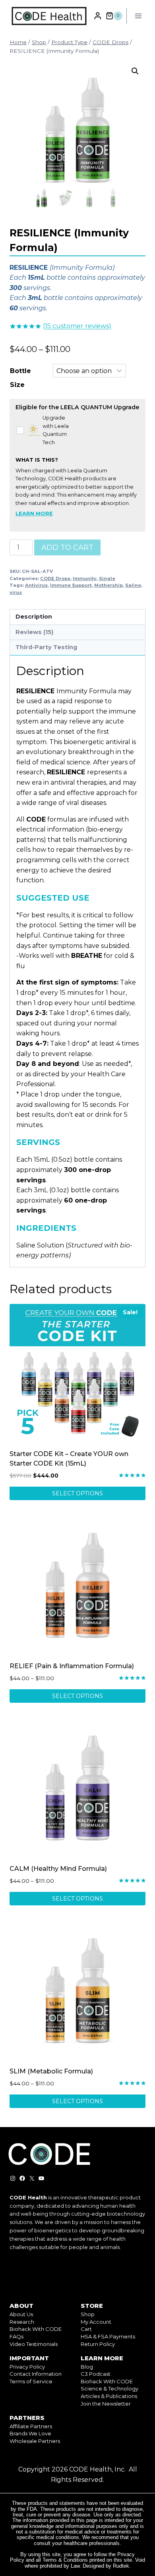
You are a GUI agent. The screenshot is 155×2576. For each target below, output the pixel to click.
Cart (86, 2329)
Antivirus (36, 585)
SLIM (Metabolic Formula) (51, 2071)
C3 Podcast (96, 2374)
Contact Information (36, 2374)
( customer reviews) (77, 326)
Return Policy (98, 2344)
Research (22, 2322)
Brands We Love (30, 2433)
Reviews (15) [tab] (34, 632)
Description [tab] (34, 617)
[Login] (98, 16)
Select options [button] (77, 1493)
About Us (21, 2314)
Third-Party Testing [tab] (46, 647)
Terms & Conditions (65, 2560)
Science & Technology (109, 2388)
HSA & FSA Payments (108, 2336)
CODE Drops (55, 578)
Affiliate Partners (31, 2426)
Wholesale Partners (35, 2441)
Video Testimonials (34, 2344)
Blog (87, 2367)
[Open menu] (138, 16)
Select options (77, 1696)
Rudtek (121, 2566)
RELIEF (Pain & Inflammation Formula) (72, 1666)
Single (107, 578)
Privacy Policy (27, 2367)
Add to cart (67, 547)
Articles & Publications (109, 2396)
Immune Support (71, 585)
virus (16, 592)
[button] (135, 71)
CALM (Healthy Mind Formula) (58, 1869)
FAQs (16, 2336)
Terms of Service (31, 2381)
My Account (96, 2322)
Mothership (108, 585)
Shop (88, 2314)
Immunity (85, 578)
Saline (133, 585)
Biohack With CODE (36, 2329)
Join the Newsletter (106, 2404)
